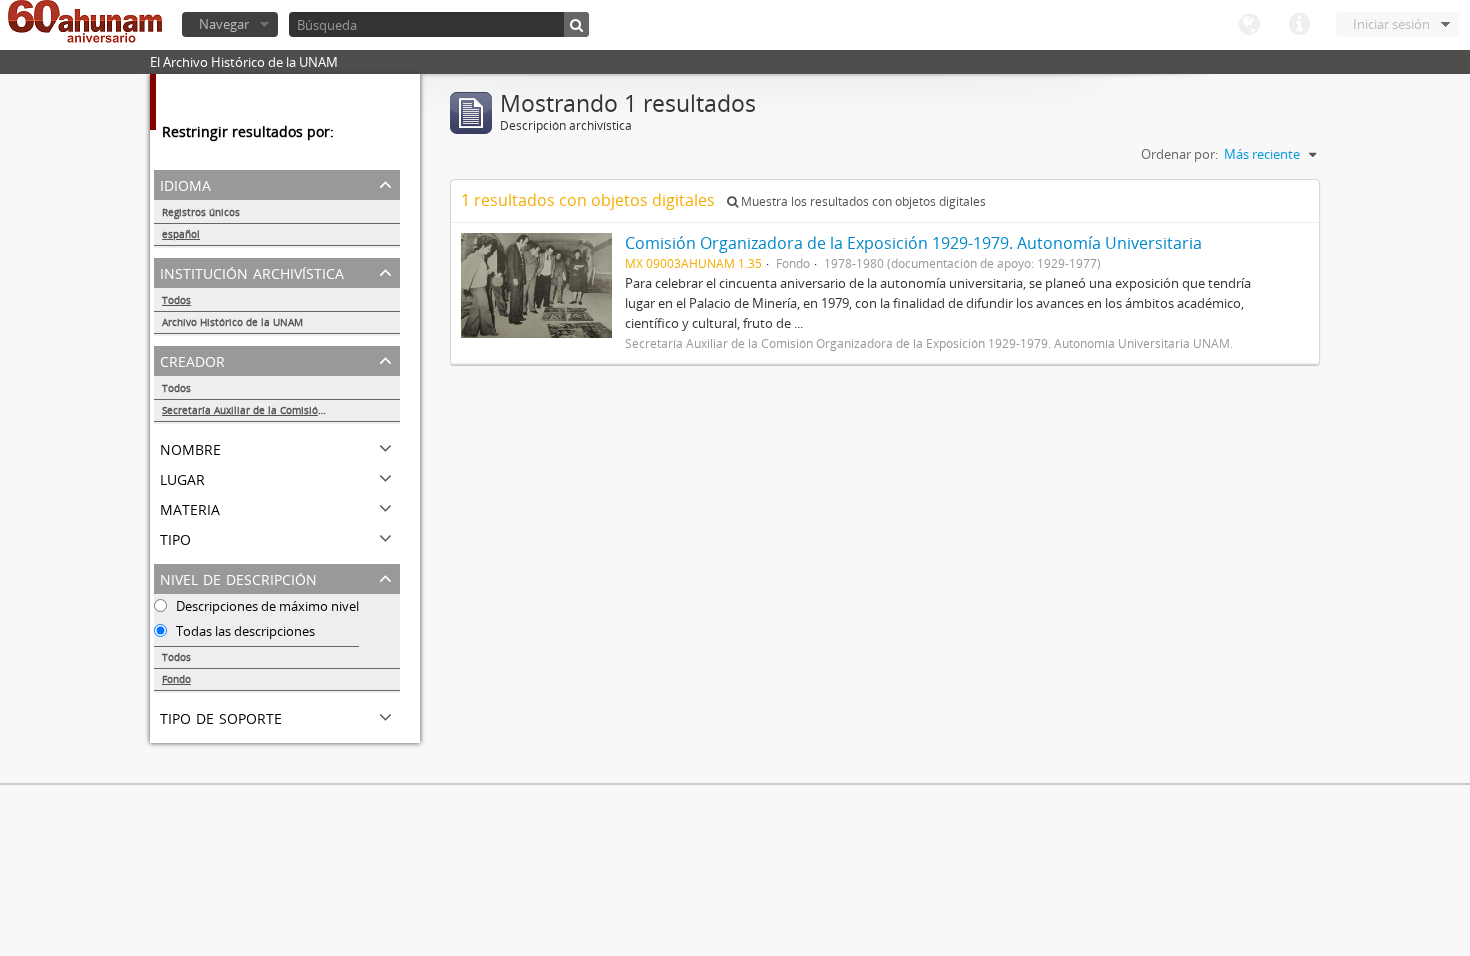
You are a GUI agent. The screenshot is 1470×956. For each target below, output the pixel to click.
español (181, 234)
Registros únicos (201, 212)
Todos (176, 300)
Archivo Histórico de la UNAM (232, 322)
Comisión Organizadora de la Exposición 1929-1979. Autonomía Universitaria (913, 243)
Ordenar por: (1179, 154)
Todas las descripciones (244, 631)
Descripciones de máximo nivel (266, 606)
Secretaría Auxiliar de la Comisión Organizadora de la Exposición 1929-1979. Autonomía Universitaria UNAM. (281, 410)
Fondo (176, 679)
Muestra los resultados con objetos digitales (862, 201)
